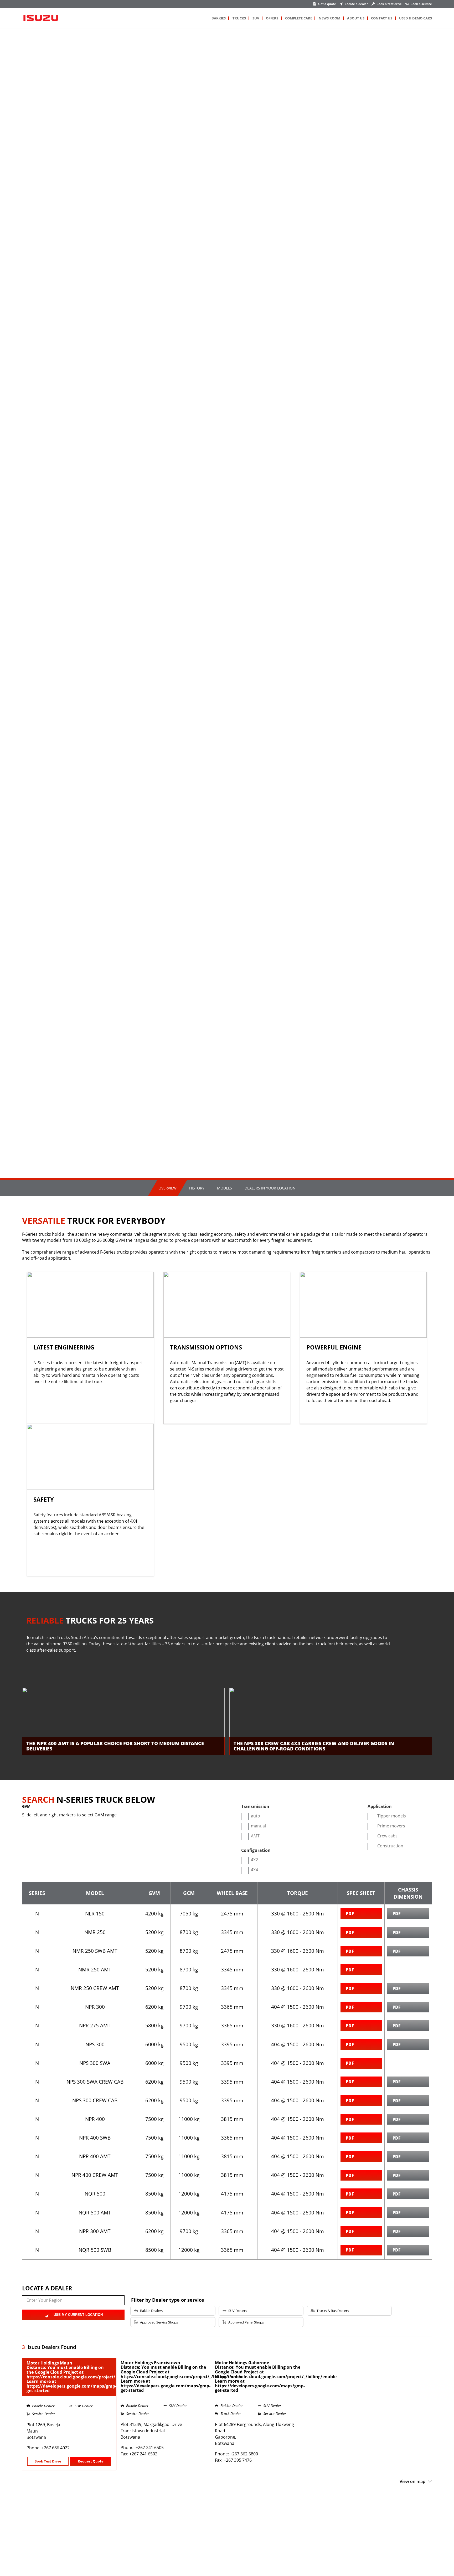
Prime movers (391, 1826)
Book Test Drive (48, 2461)
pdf (350, 1913)
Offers (272, 18)
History (197, 1188)
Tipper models (392, 1816)
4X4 (254, 1870)
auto (256, 1816)
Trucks (239, 18)
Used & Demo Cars (416, 18)
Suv (256, 18)
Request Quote (91, 2461)
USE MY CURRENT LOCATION (78, 2315)
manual (258, 1826)
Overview (167, 1188)
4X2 (254, 1860)
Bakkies (219, 18)
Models (225, 1188)
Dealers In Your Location (270, 1188)
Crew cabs (387, 1836)
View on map (412, 2481)
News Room (329, 18)
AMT (255, 1836)
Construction (390, 1846)
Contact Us (382, 18)
